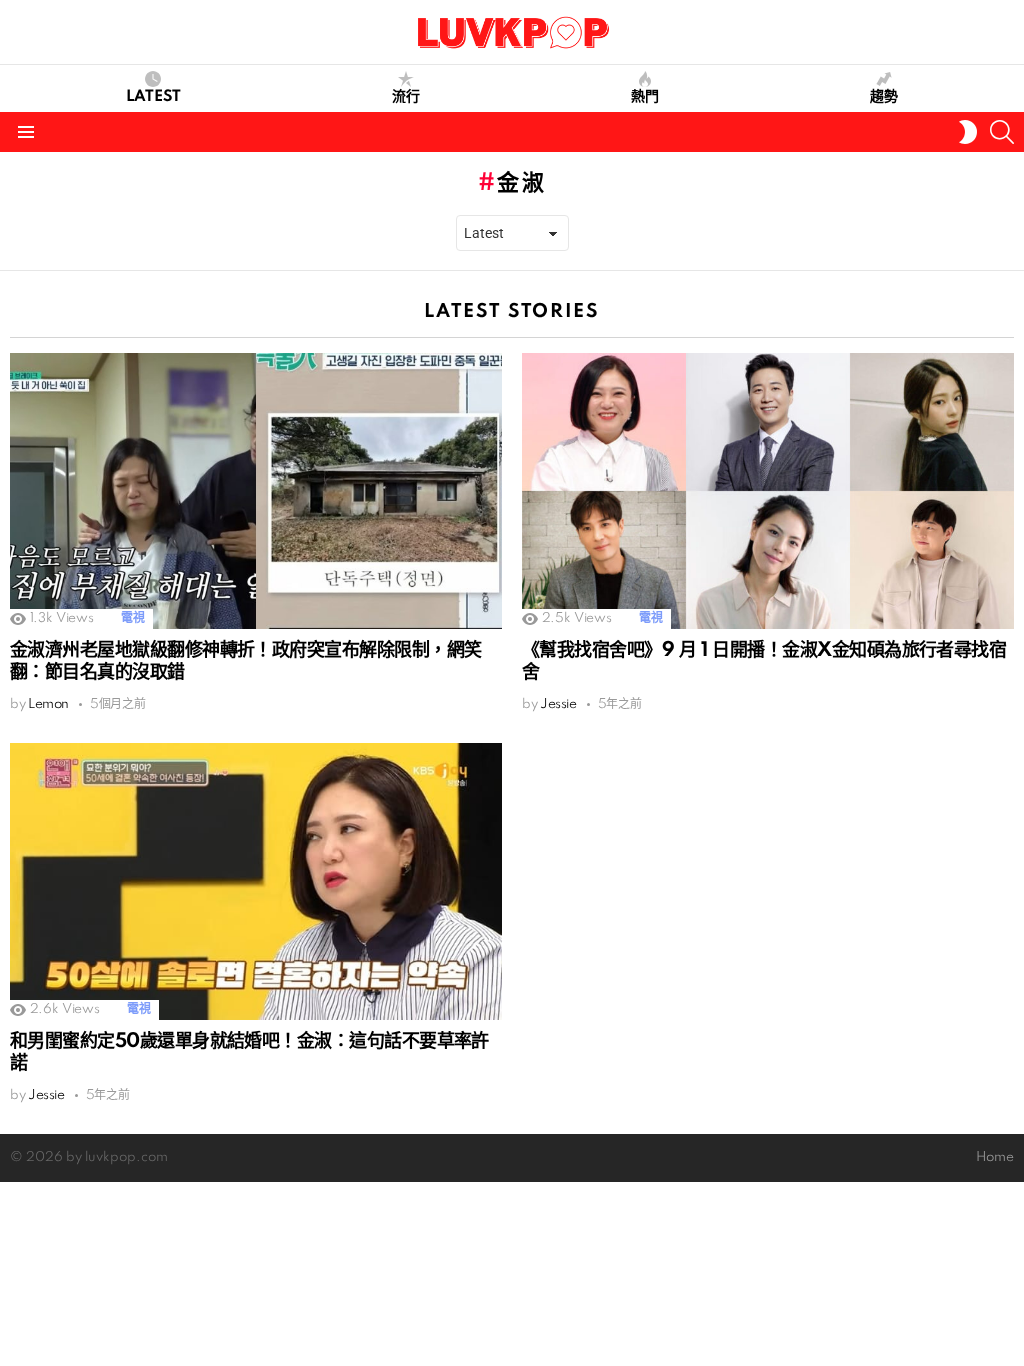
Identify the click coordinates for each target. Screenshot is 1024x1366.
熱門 (645, 97)
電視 (132, 618)
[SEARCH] (1002, 132)
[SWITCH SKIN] (968, 132)
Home (995, 1157)
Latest (153, 97)
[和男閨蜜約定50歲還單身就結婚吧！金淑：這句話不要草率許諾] (256, 881)
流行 (406, 97)
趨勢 (884, 97)
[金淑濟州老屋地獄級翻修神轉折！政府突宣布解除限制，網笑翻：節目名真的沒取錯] (256, 491)
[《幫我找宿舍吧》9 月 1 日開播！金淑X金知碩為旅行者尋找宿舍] (768, 491)
